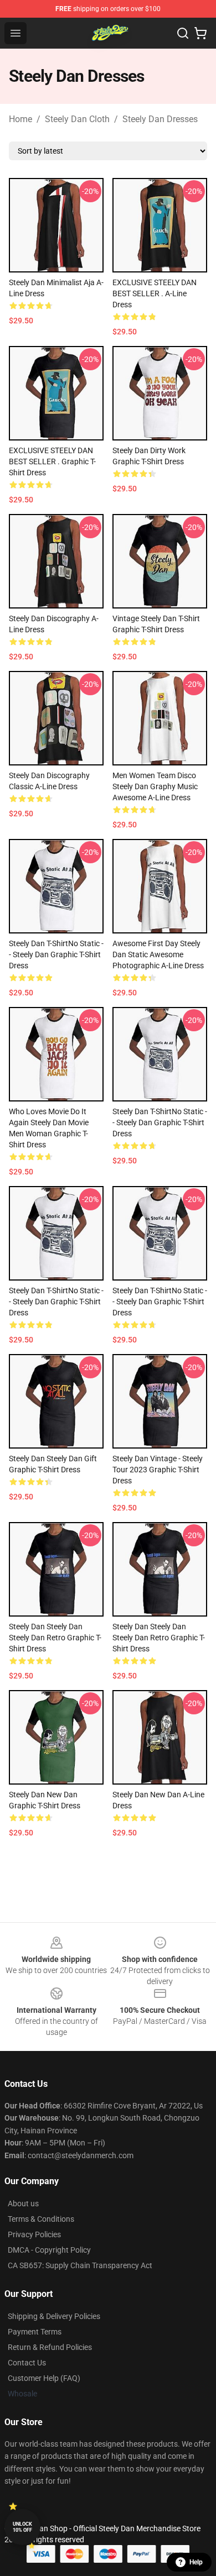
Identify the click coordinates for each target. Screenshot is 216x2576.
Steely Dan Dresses (160, 119)
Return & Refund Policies (50, 2347)
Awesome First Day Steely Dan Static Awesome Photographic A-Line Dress (158, 954)
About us (23, 2203)
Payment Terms (35, 2332)
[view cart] (200, 33)
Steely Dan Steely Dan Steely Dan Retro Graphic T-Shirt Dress (55, 1638)
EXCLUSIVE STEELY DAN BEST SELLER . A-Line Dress (155, 293)
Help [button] (196, 2562)
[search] (183, 33)
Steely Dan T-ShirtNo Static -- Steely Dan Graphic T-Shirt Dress (56, 954)
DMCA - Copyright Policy (49, 2250)
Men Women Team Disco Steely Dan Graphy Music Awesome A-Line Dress (155, 786)
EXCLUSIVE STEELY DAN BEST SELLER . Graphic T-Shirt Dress (52, 461)
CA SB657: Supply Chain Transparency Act (80, 2265)
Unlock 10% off (22, 2527)
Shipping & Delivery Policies (54, 2316)
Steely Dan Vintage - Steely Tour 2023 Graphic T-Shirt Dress (158, 1470)
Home (20, 119)
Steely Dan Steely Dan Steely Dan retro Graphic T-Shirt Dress (159, 1638)
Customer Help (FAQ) (44, 2378)
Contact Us (27, 2363)
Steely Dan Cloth (77, 119)
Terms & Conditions (41, 2219)
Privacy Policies (34, 2234)
